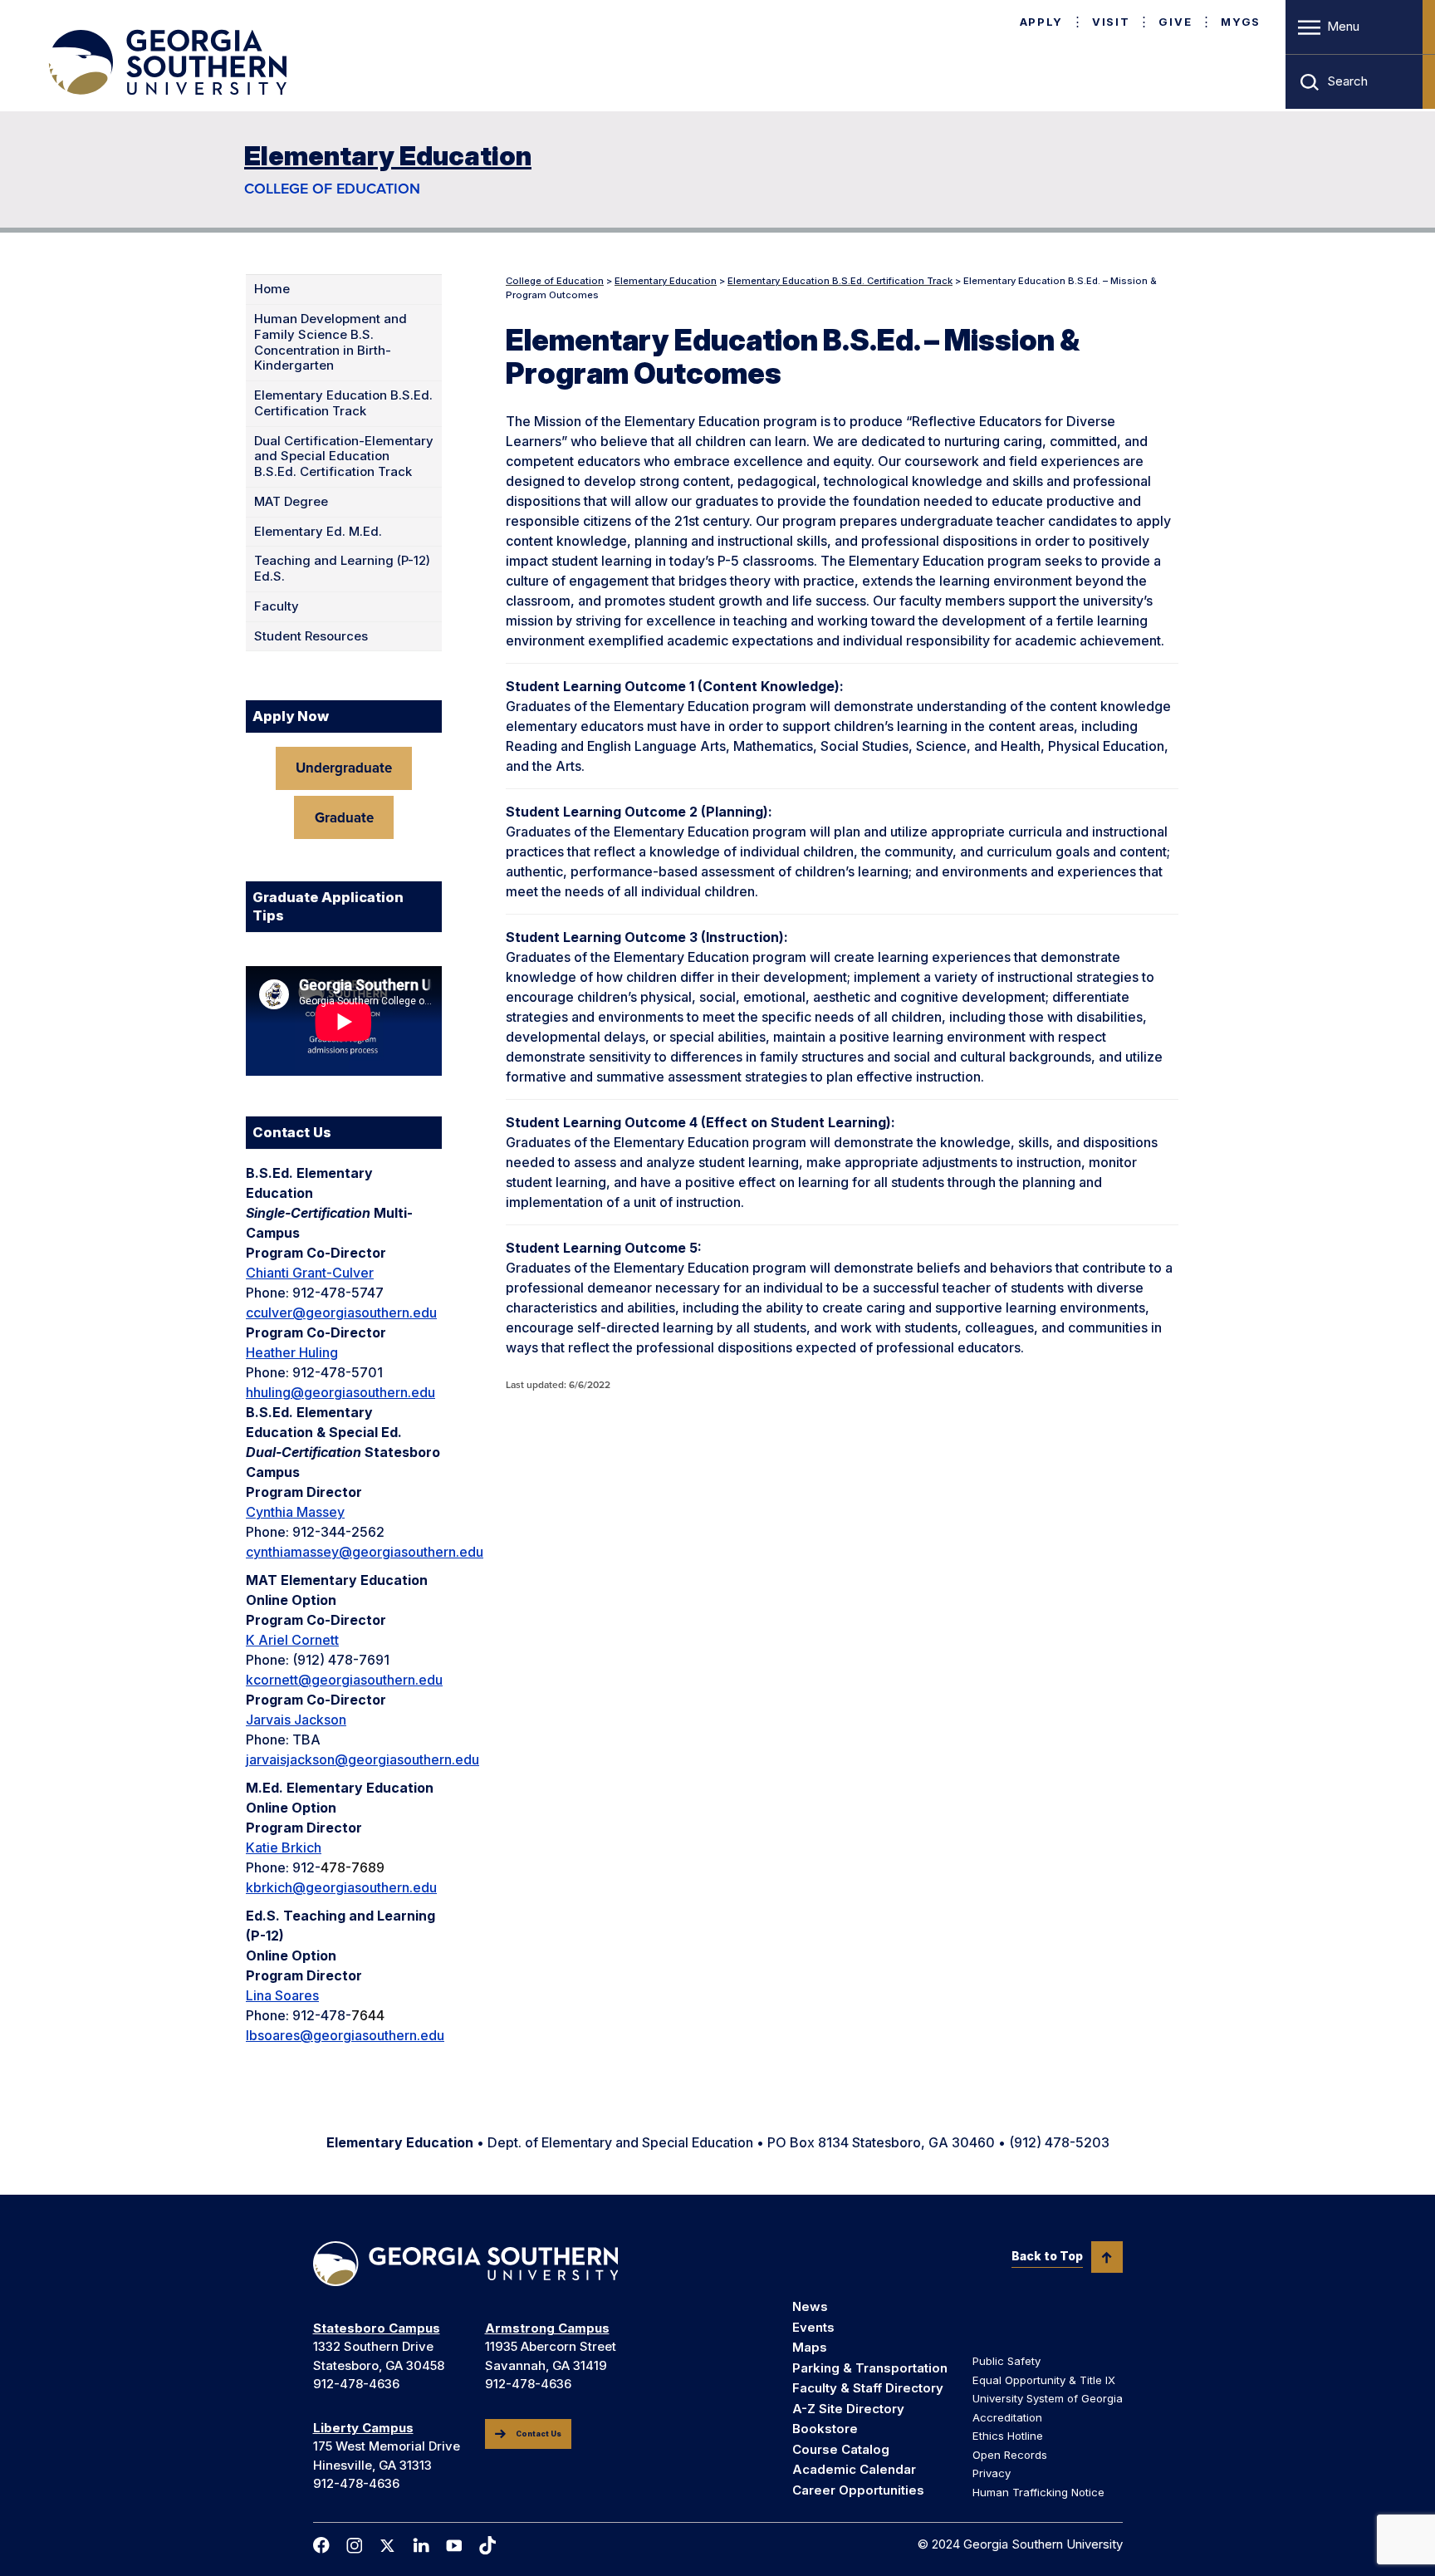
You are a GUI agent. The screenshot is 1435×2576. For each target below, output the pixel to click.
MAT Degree (291, 502)
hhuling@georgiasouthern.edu (340, 1392)
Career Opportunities (858, 2490)
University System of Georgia (1048, 2398)
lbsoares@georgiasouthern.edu (345, 2035)
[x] (388, 2546)
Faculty (277, 606)
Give (1175, 22)
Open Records (1010, 2455)
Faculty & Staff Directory (868, 2388)
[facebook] (321, 2545)
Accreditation (1007, 2417)
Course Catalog (841, 2449)
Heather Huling (292, 1352)
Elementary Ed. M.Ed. (318, 532)
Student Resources (311, 636)
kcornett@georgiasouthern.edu (344, 1680)
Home (272, 289)
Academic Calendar (854, 2469)
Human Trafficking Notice (1038, 2492)
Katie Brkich (284, 1847)
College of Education (332, 189)
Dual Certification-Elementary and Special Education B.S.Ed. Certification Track (344, 457)
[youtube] (454, 2546)
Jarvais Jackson (296, 1720)
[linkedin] (421, 2545)
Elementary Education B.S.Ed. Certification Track (343, 403)
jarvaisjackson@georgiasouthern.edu (362, 1759)
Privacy (992, 2473)
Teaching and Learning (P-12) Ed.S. (342, 569)
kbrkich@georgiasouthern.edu (341, 1887)
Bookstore (825, 2429)
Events (813, 2327)
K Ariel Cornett (292, 1640)
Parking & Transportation (870, 2368)
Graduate (344, 818)
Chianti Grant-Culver (310, 1273)
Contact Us (539, 2434)
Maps (810, 2347)
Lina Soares (282, 1995)
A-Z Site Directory (848, 2409)
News (810, 2306)
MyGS (1241, 22)
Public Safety (1006, 2361)
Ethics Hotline (1008, 2436)
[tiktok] (487, 2545)
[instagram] (355, 2546)
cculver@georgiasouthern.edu (341, 1313)
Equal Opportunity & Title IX (1044, 2380)
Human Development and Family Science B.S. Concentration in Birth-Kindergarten (331, 342)
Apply (1041, 22)
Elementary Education (388, 156)
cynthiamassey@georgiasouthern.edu (365, 1552)
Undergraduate (344, 768)
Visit (1111, 22)
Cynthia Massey (295, 1512)
